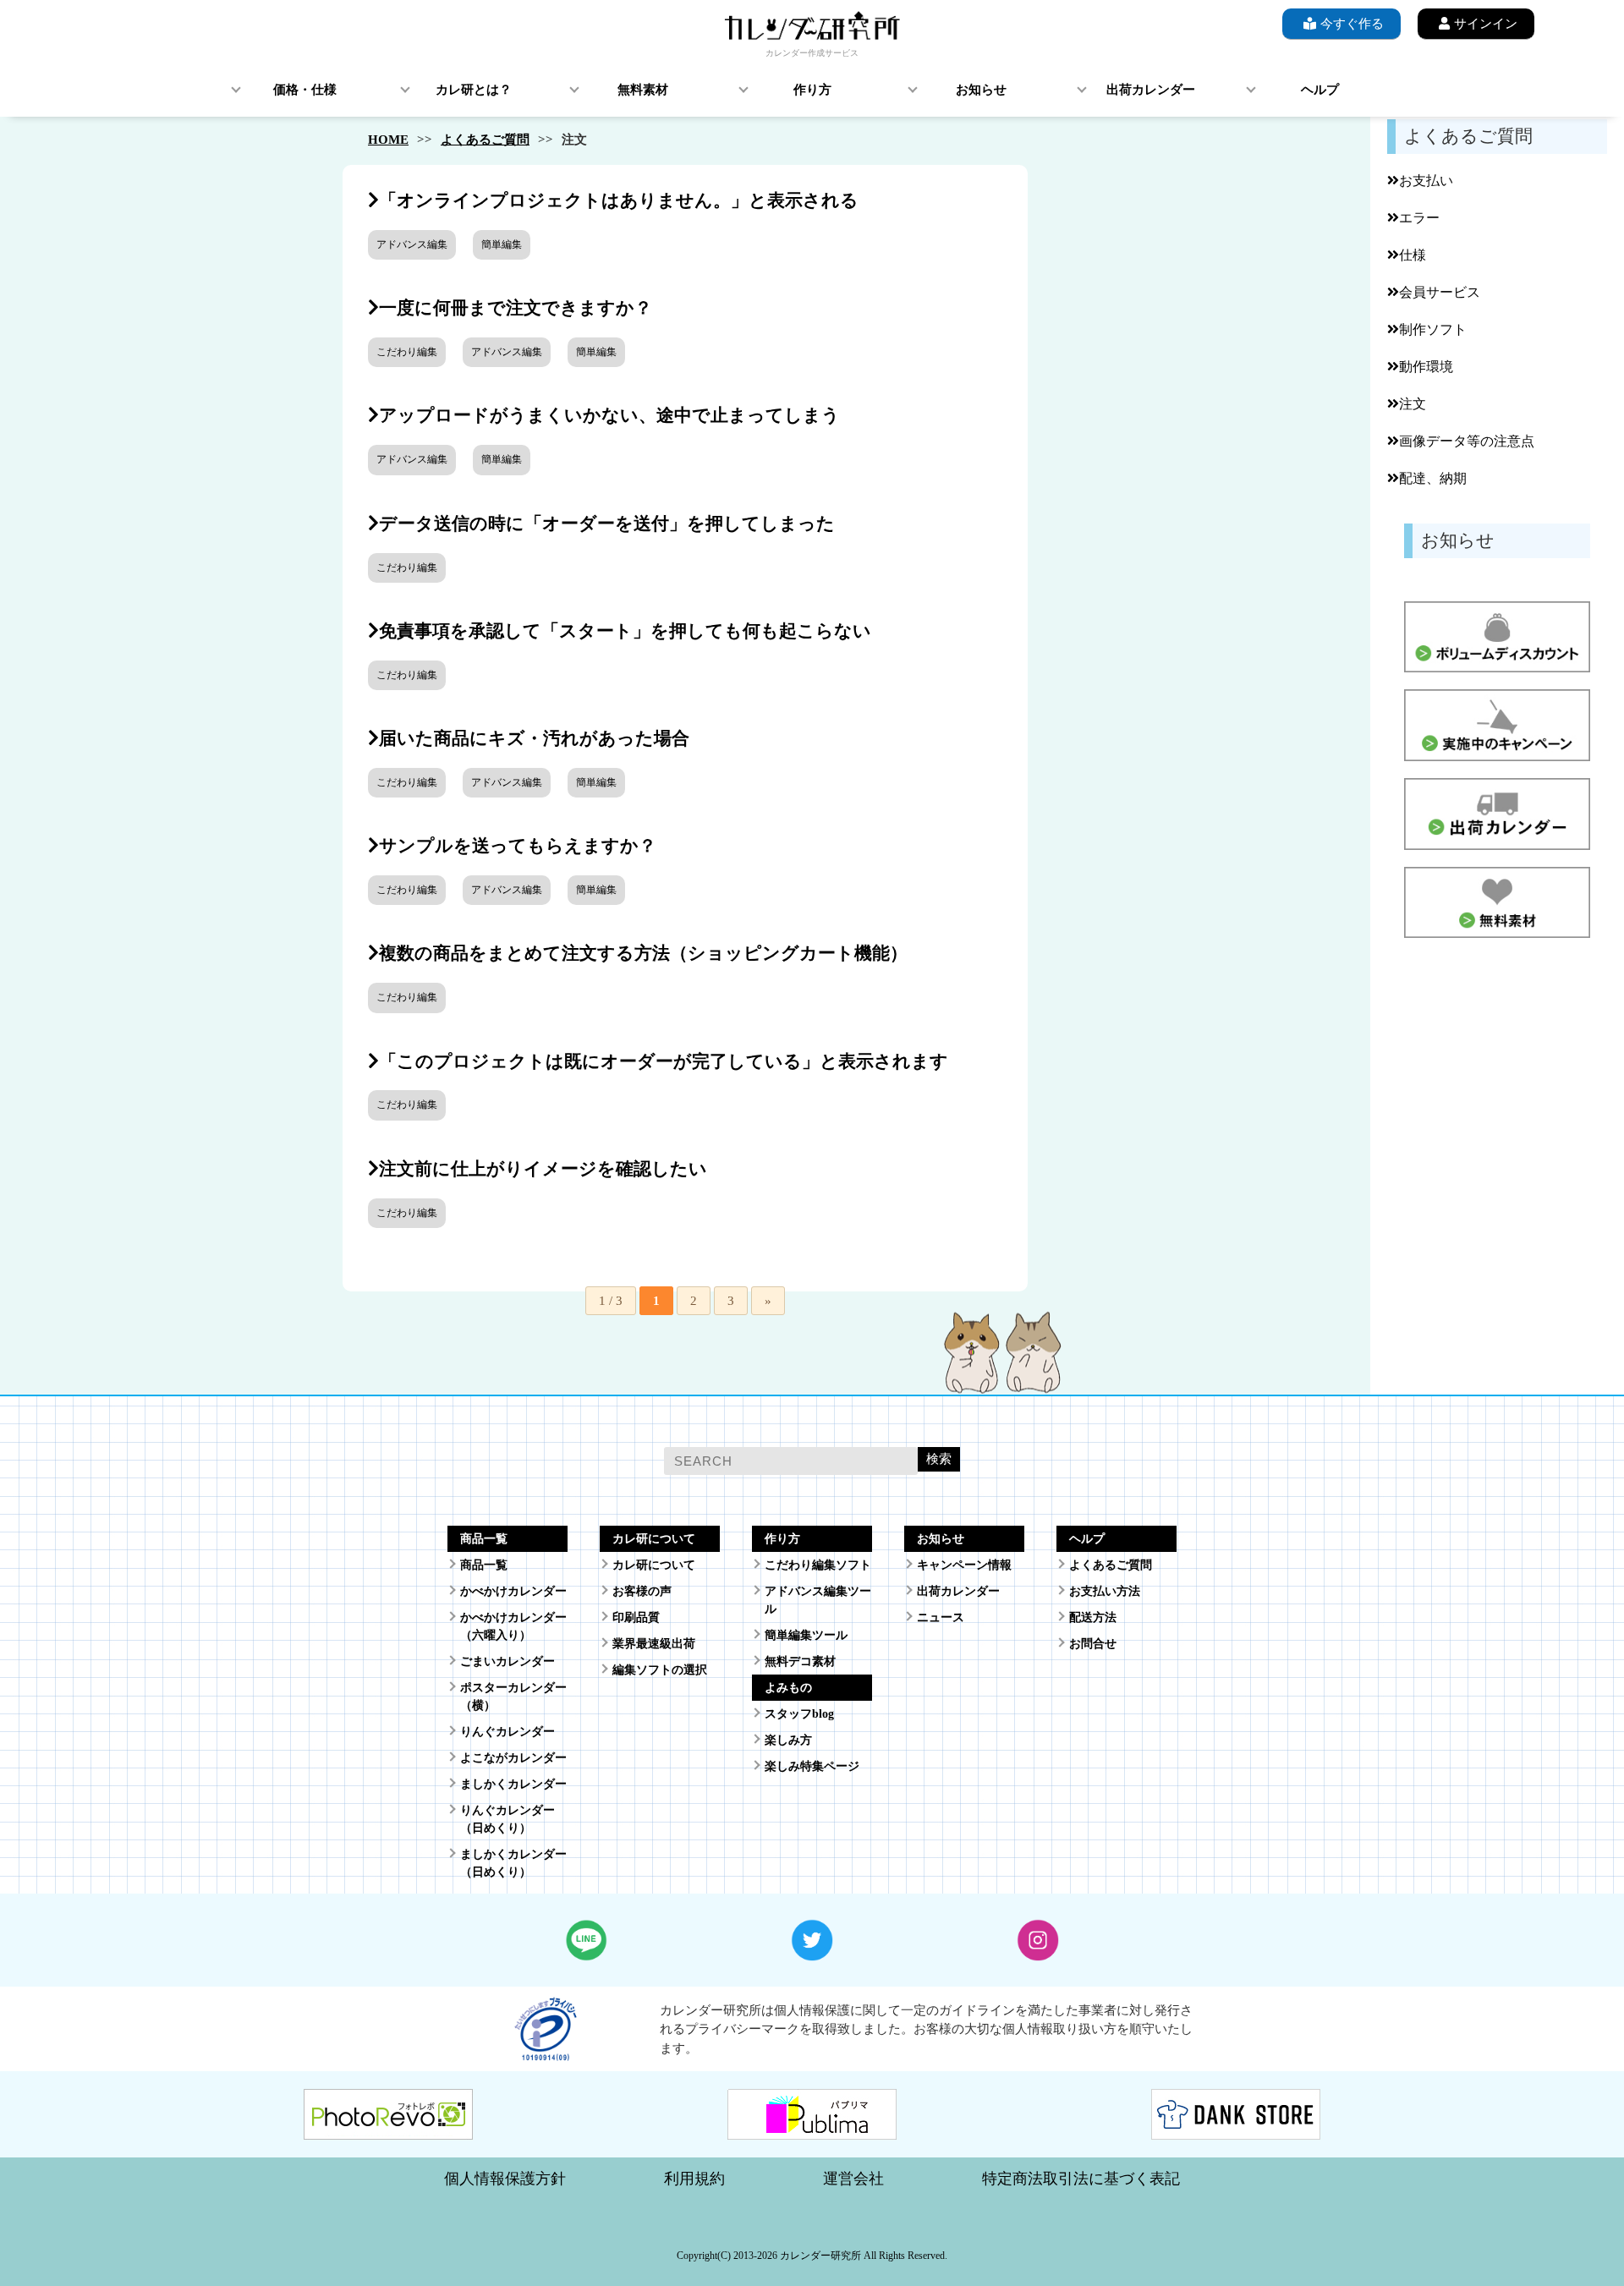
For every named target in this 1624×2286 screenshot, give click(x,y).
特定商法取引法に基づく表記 (1081, 2179)
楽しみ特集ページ (812, 1766)
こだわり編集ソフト (818, 1565)
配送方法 (1093, 1617)
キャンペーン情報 (964, 1565)
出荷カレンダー (1151, 90)
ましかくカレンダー (513, 1784)
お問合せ (1093, 1644)
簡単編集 (502, 244)
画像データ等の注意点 (1467, 441)
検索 (939, 1458)
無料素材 (643, 90)
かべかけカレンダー (513, 1591)
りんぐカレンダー (507, 1732)
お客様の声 (642, 1591)
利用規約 (694, 2179)
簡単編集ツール (806, 1635)
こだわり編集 (407, 352)
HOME (388, 140)
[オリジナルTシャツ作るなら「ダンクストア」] (1236, 2129)
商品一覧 (484, 1565)
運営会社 (853, 2179)
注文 (1413, 404)
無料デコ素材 (800, 1661)
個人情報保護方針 (505, 2179)
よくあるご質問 (485, 140)
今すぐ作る (1352, 24)
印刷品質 (636, 1617)
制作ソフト (1433, 329)
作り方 (812, 90)
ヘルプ (1320, 90)
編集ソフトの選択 (660, 1670)
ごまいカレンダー (507, 1661)
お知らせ (981, 90)
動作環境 (1426, 367)
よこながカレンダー (513, 1758)
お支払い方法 (1105, 1591)
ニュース (941, 1617)
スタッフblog (799, 1714)
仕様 (1413, 255)
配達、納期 (1433, 478)
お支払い (1426, 181)
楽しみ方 (788, 1740)
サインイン (1486, 24)
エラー (1419, 218)
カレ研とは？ (474, 90)
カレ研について (654, 1565)
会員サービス (1440, 292)
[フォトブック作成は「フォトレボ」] (388, 2129)
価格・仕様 (305, 90)
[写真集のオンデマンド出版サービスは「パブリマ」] (812, 2129)
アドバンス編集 (412, 244)
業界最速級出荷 (654, 1644)
